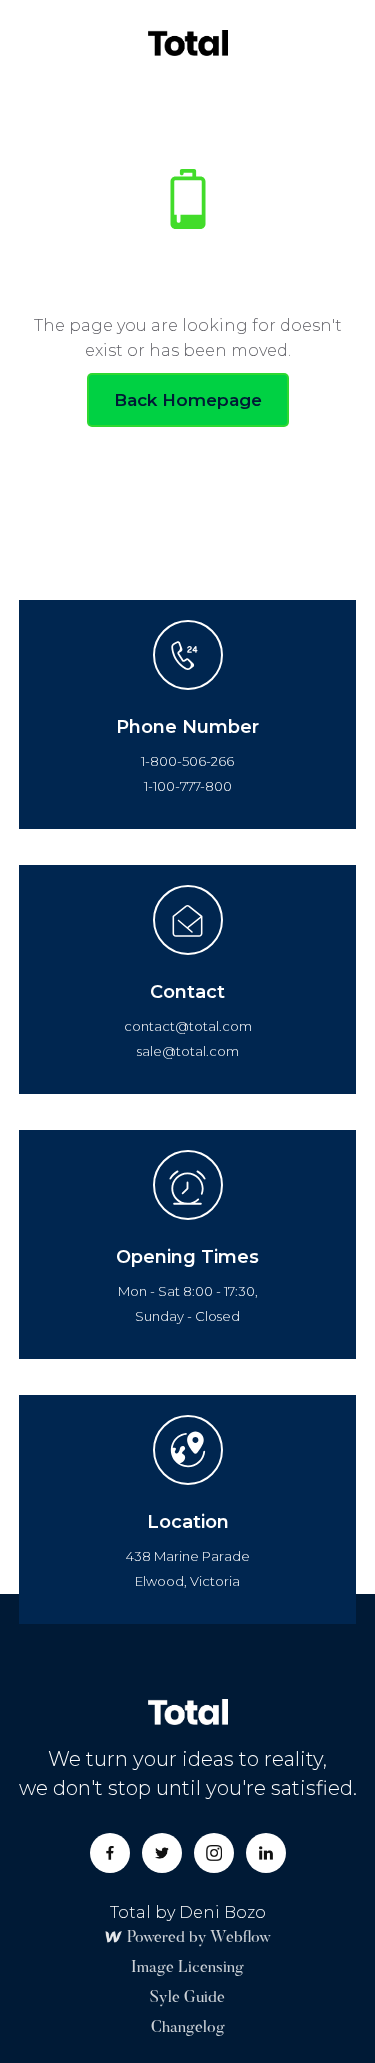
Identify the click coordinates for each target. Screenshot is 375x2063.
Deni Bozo (222, 1912)
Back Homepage (188, 400)
